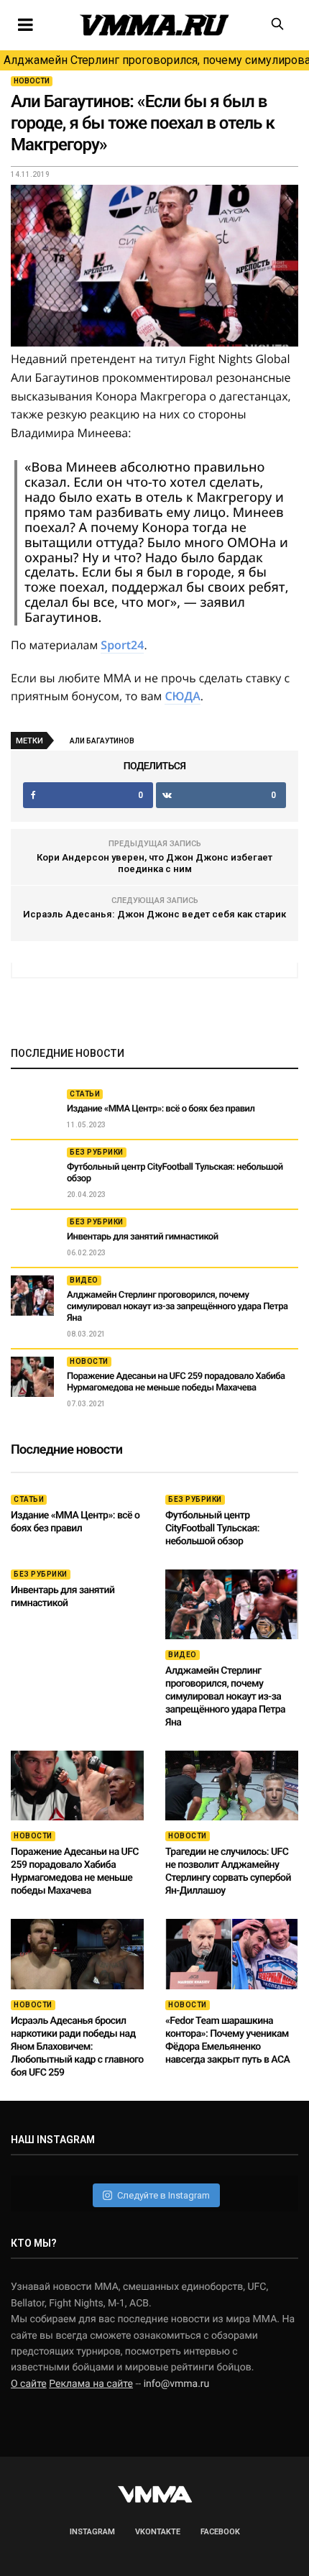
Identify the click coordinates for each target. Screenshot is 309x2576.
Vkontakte (158, 2532)
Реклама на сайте (91, 2384)
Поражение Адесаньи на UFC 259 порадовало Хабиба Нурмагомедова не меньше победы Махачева (176, 1382)
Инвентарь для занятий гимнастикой (143, 1237)
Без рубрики (97, 1152)
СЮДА (182, 696)
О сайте (29, 2384)
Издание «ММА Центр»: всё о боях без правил (161, 1109)
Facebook (220, 2532)
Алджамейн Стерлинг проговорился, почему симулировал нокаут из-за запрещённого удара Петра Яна (156, 60)
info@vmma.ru (177, 2384)
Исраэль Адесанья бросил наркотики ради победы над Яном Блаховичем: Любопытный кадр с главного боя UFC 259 (77, 2047)
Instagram (92, 2532)
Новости (32, 81)
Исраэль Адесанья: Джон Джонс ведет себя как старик (154, 914)
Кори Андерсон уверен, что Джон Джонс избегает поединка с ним (154, 863)
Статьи (85, 1094)
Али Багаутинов (102, 741)
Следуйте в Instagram (163, 2195)
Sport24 (122, 645)
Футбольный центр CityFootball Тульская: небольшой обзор (212, 1528)
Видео (84, 1280)
